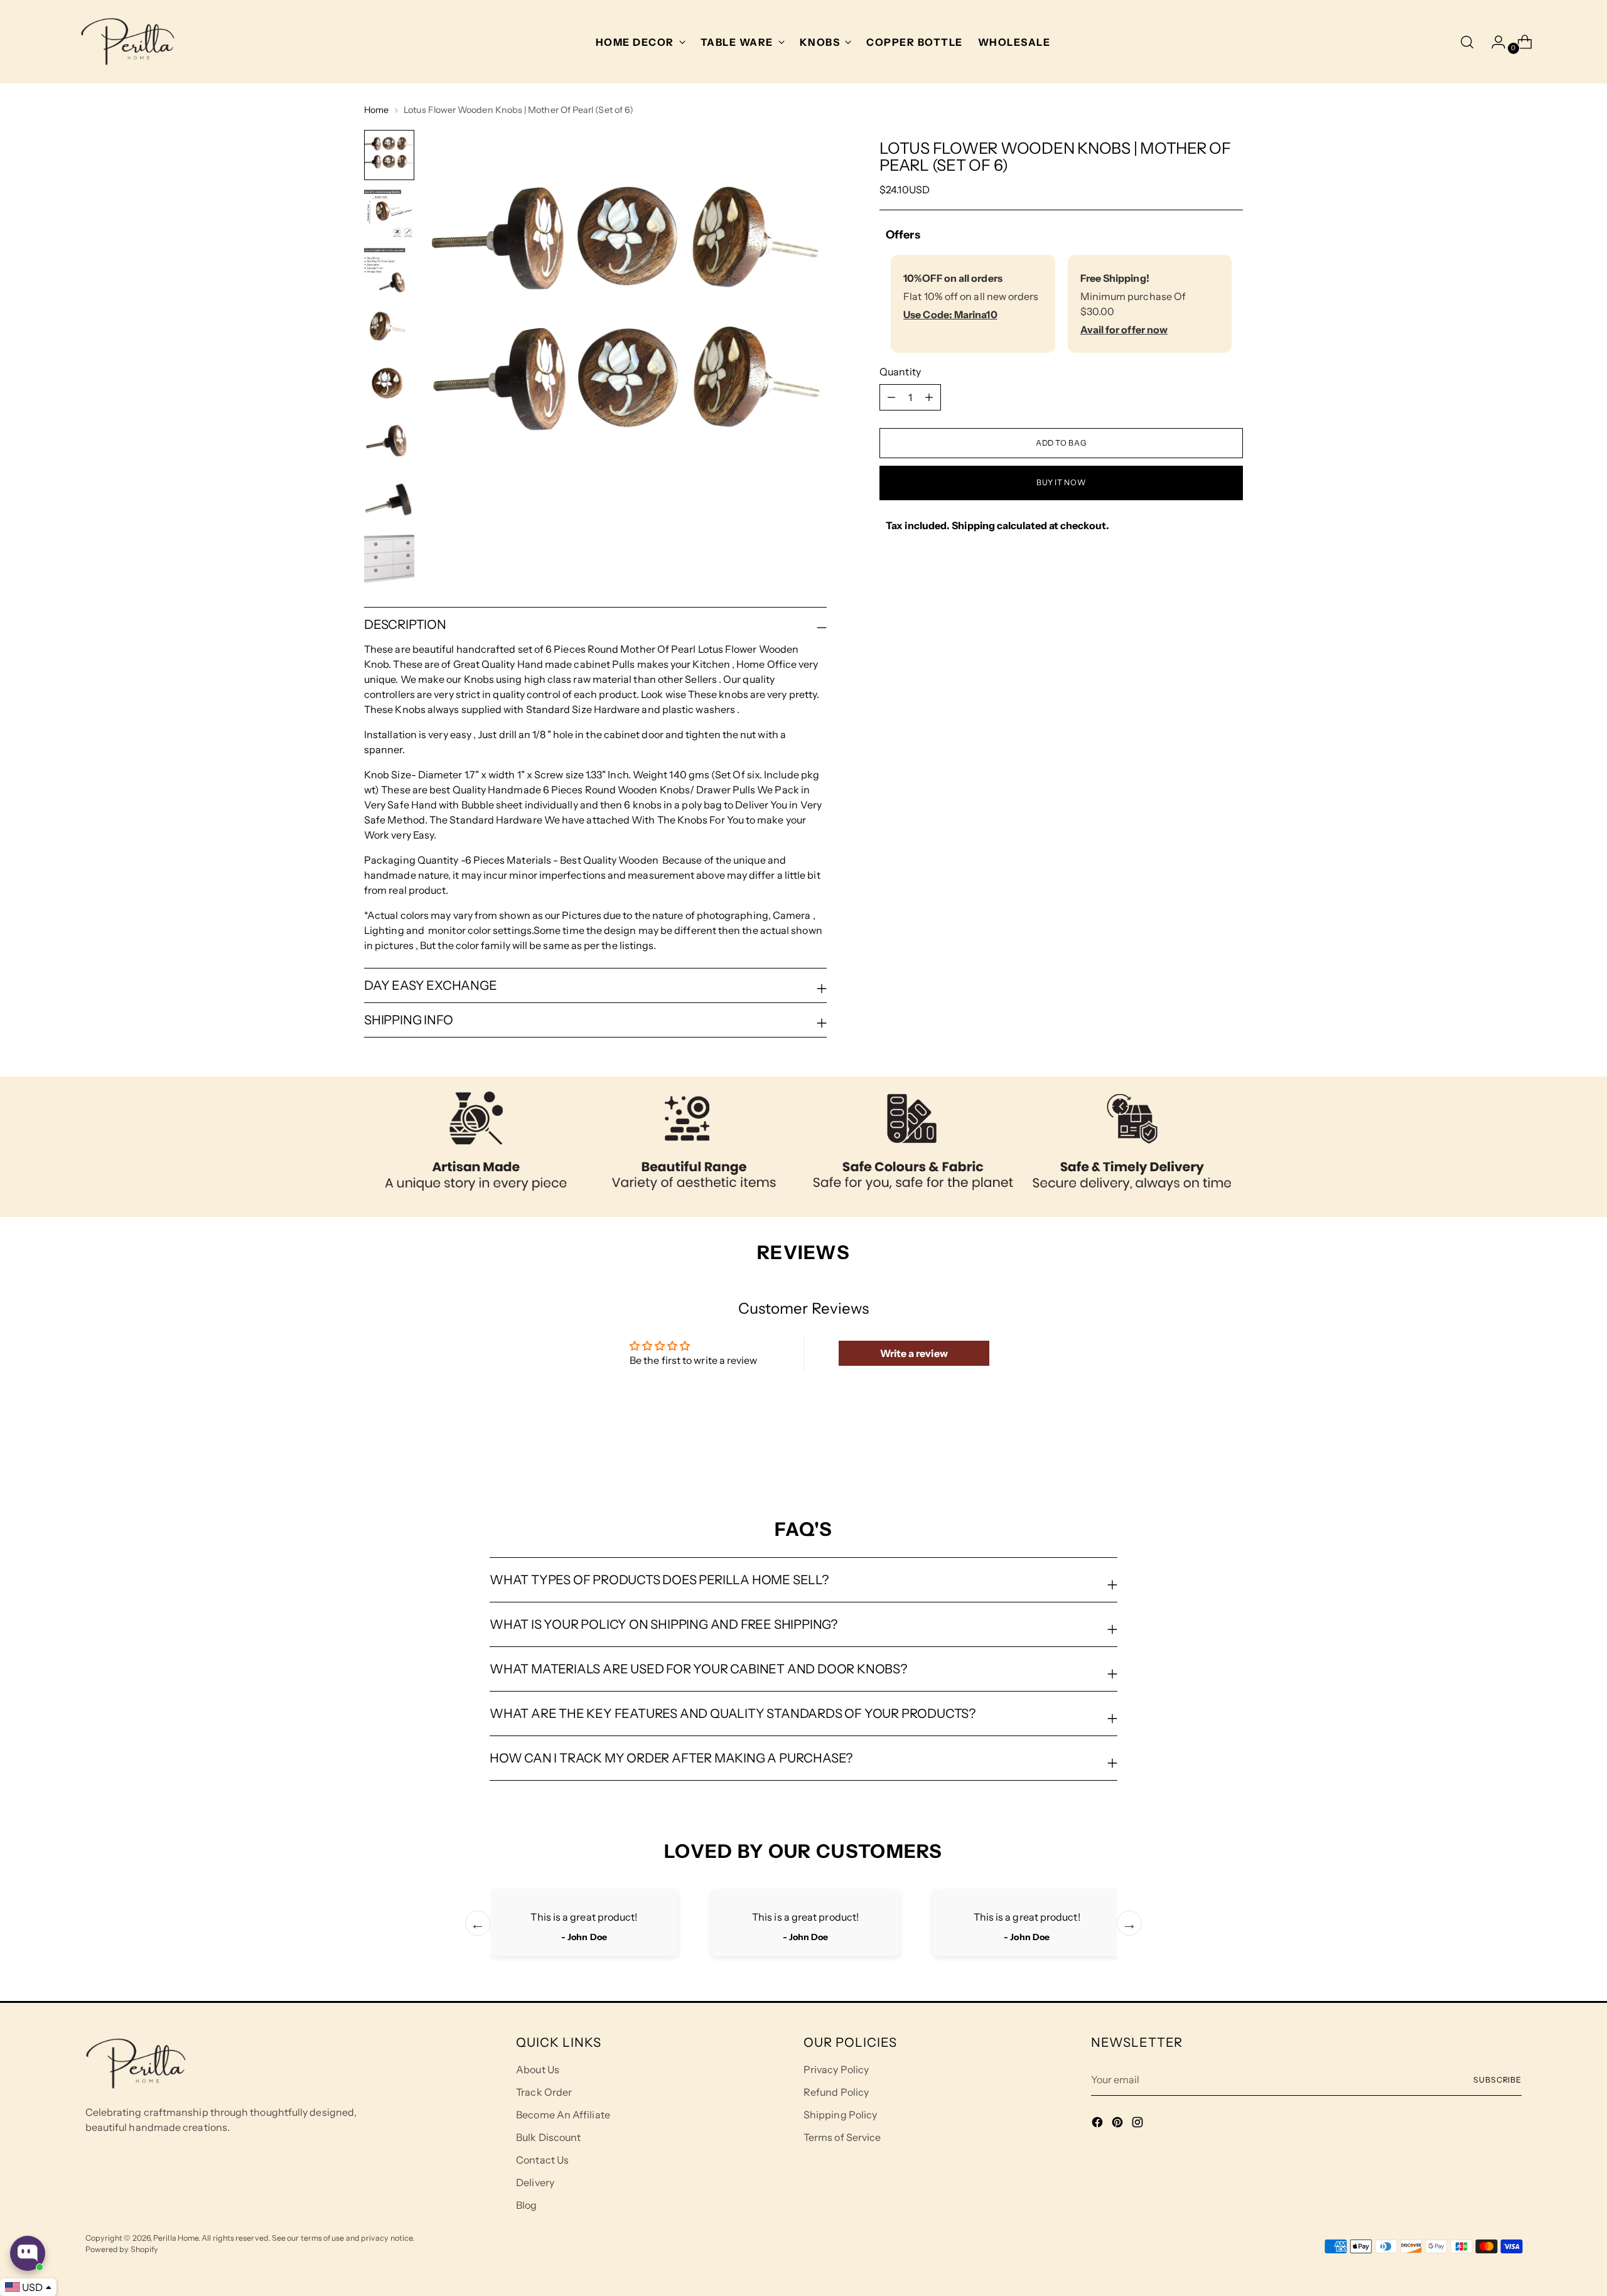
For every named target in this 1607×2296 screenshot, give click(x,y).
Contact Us (542, 2160)
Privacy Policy (836, 2069)
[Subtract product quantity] (929, 397)
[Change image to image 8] (389, 559)
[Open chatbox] (28, 2253)
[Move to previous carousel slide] (1203, 1451)
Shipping (973, 525)
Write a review (914, 1353)
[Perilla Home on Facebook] (1099, 2124)
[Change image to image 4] (389, 328)
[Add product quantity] (891, 397)
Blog (526, 2205)
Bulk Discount (548, 2137)
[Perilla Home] (127, 42)
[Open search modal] (1467, 42)
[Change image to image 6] (389, 444)
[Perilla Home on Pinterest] (1119, 2124)
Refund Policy (836, 2092)
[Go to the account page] (1493, 42)
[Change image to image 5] (389, 386)
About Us (538, 2069)
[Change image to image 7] (389, 502)
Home (376, 110)
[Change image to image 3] (389, 271)
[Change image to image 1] (389, 155)
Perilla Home (176, 2238)
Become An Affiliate (563, 2115)
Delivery (535, 2182)
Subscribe (1497, 2080)
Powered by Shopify (122, 2249)
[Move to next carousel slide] (1232, 1451)
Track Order (544, 2092)
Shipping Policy (840, 2115)
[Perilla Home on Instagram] (1139, 2124)
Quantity (900, 372)
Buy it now (1061, 482)
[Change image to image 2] (389, 213)
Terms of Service (842, 2137)
